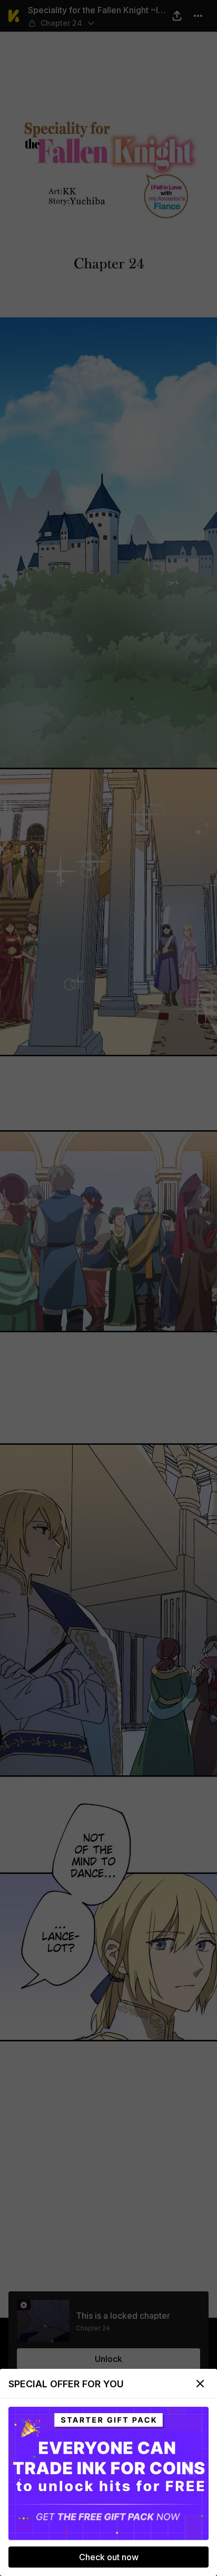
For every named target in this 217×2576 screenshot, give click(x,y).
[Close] (200, 2384)
